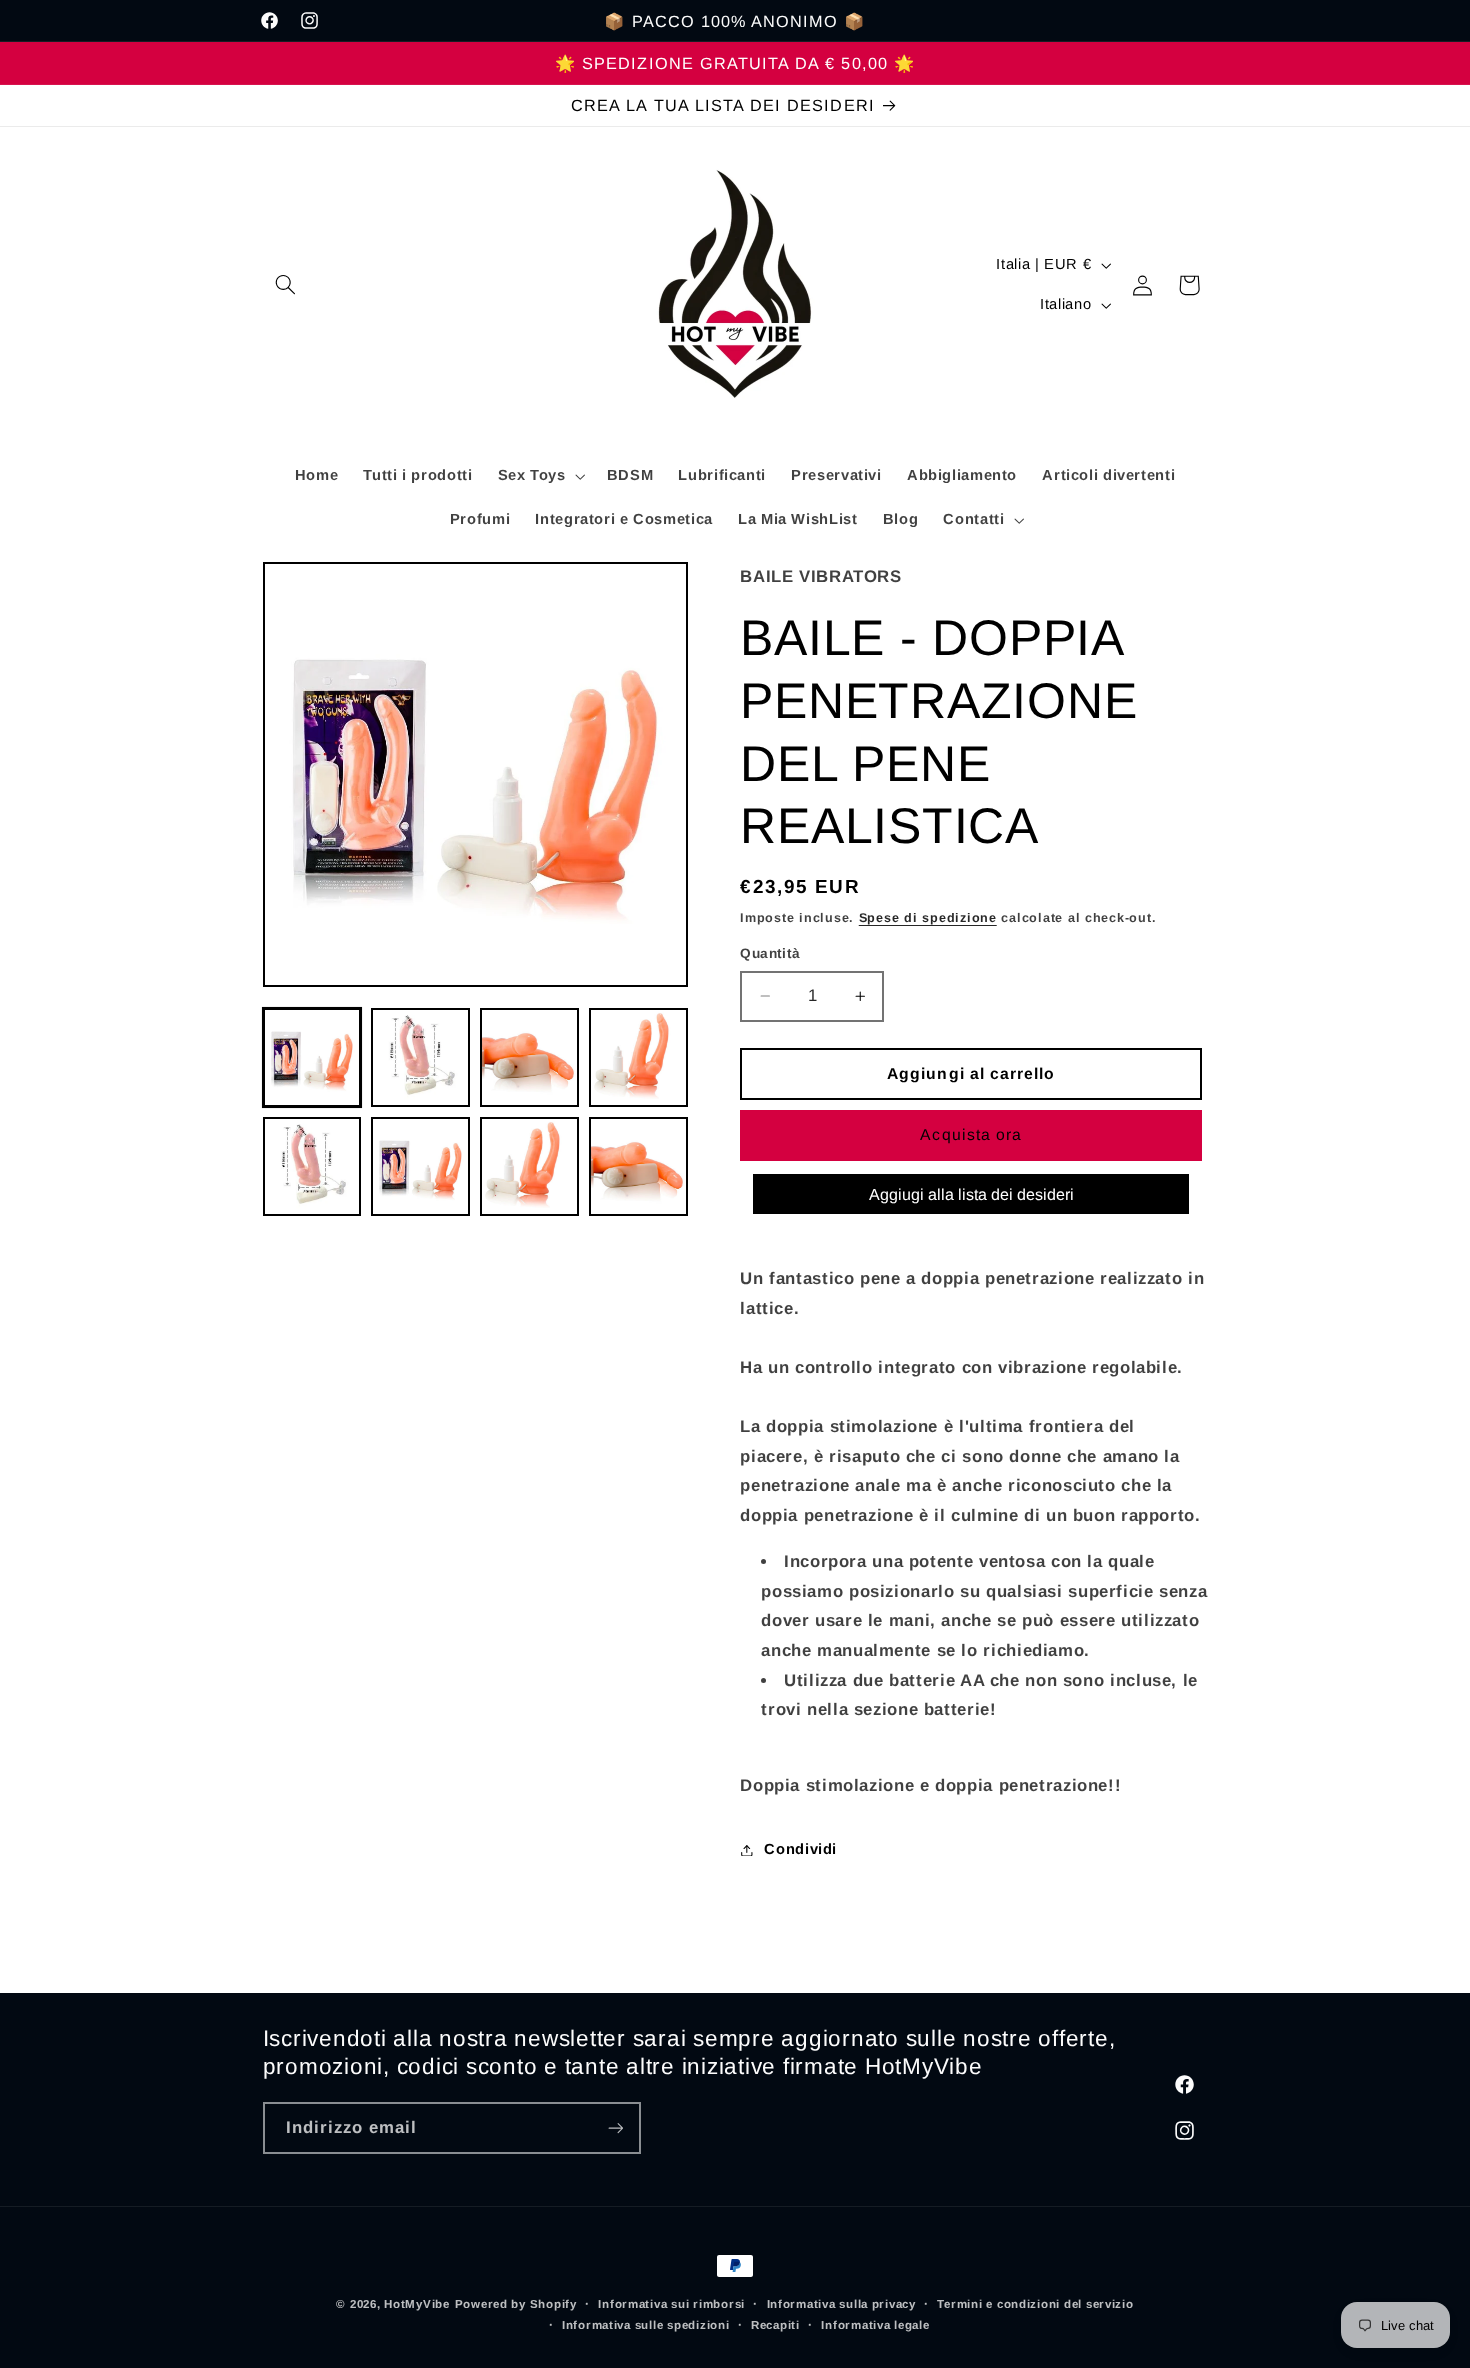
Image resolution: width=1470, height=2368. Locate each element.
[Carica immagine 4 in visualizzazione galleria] (638, 1057)
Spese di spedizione (928, 918)
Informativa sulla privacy (841, 2304)
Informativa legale (875, 2325)
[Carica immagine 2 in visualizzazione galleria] (420, 1057)
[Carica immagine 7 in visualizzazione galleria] (529, 1166)
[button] (286, 285)
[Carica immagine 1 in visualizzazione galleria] (312, 1057)
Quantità (770, 953)
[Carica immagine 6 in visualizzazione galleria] (420, 1166)
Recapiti (775, 2325)
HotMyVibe (417, 2304)
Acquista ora (971, 1134)
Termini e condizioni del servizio (1035, 2304)
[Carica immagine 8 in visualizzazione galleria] (638, 1166)
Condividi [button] (800, 1849)
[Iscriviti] (615, 2127)
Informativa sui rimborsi (671, 2304)
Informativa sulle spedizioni (646, 2325)
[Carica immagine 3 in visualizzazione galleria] (529, 1057)
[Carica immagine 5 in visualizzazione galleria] (312, 1166)
